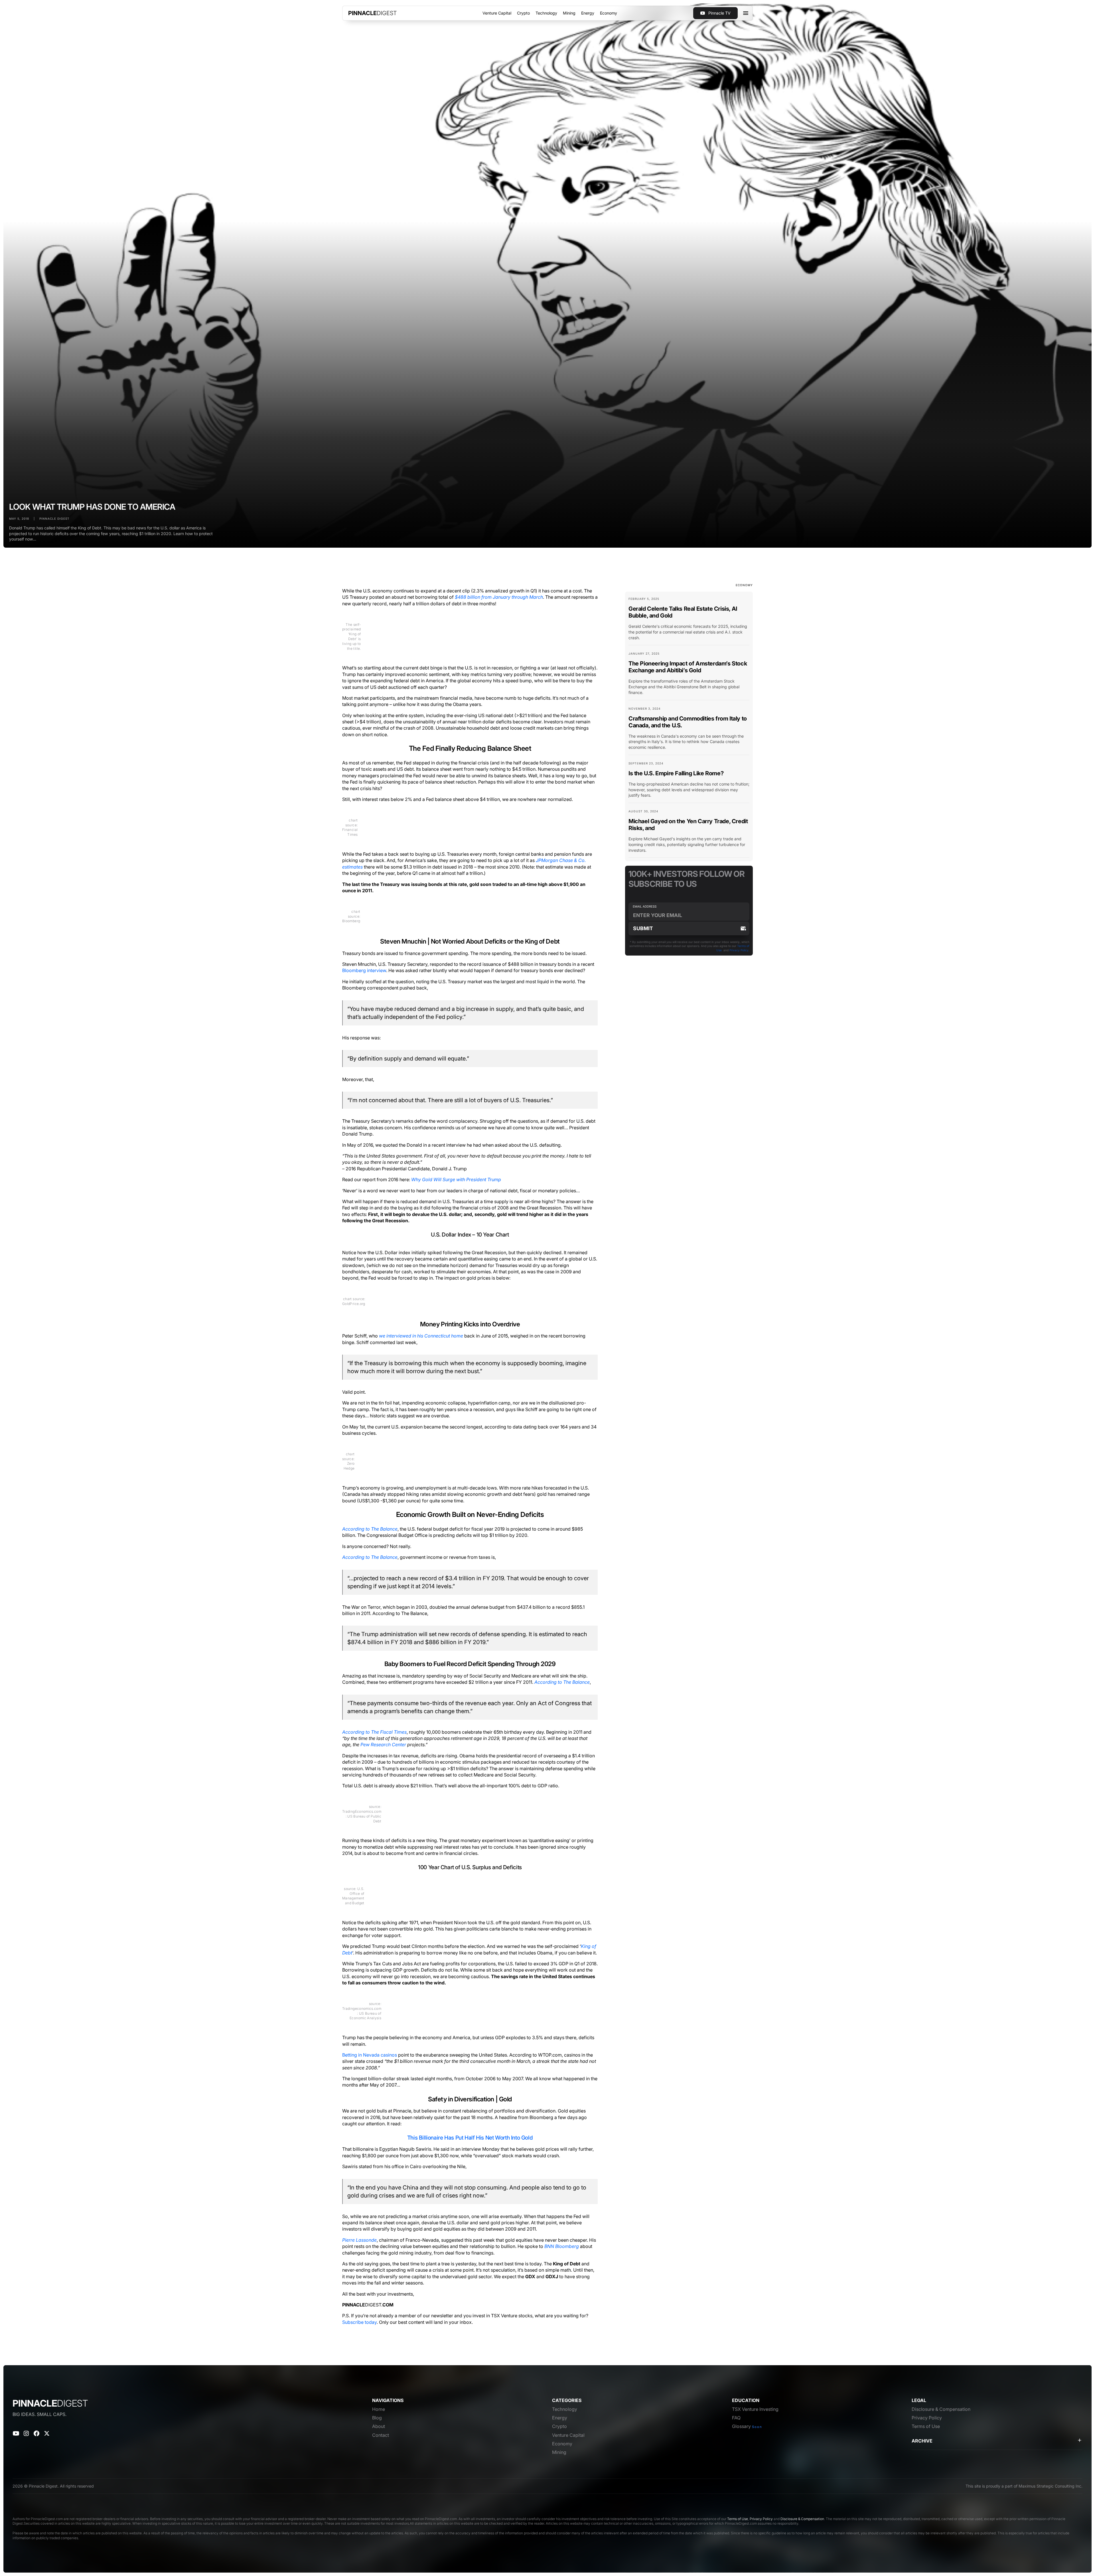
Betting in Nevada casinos (370, 2055)
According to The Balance (370, 1529)
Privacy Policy (739, 950)
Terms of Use (738, 2519)
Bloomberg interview (364, 970)
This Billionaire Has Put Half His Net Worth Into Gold (470, 2138)
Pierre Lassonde (359, 2240)
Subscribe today (359, 2322)
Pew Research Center (383, 1745)
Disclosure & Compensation (802, 2519)
